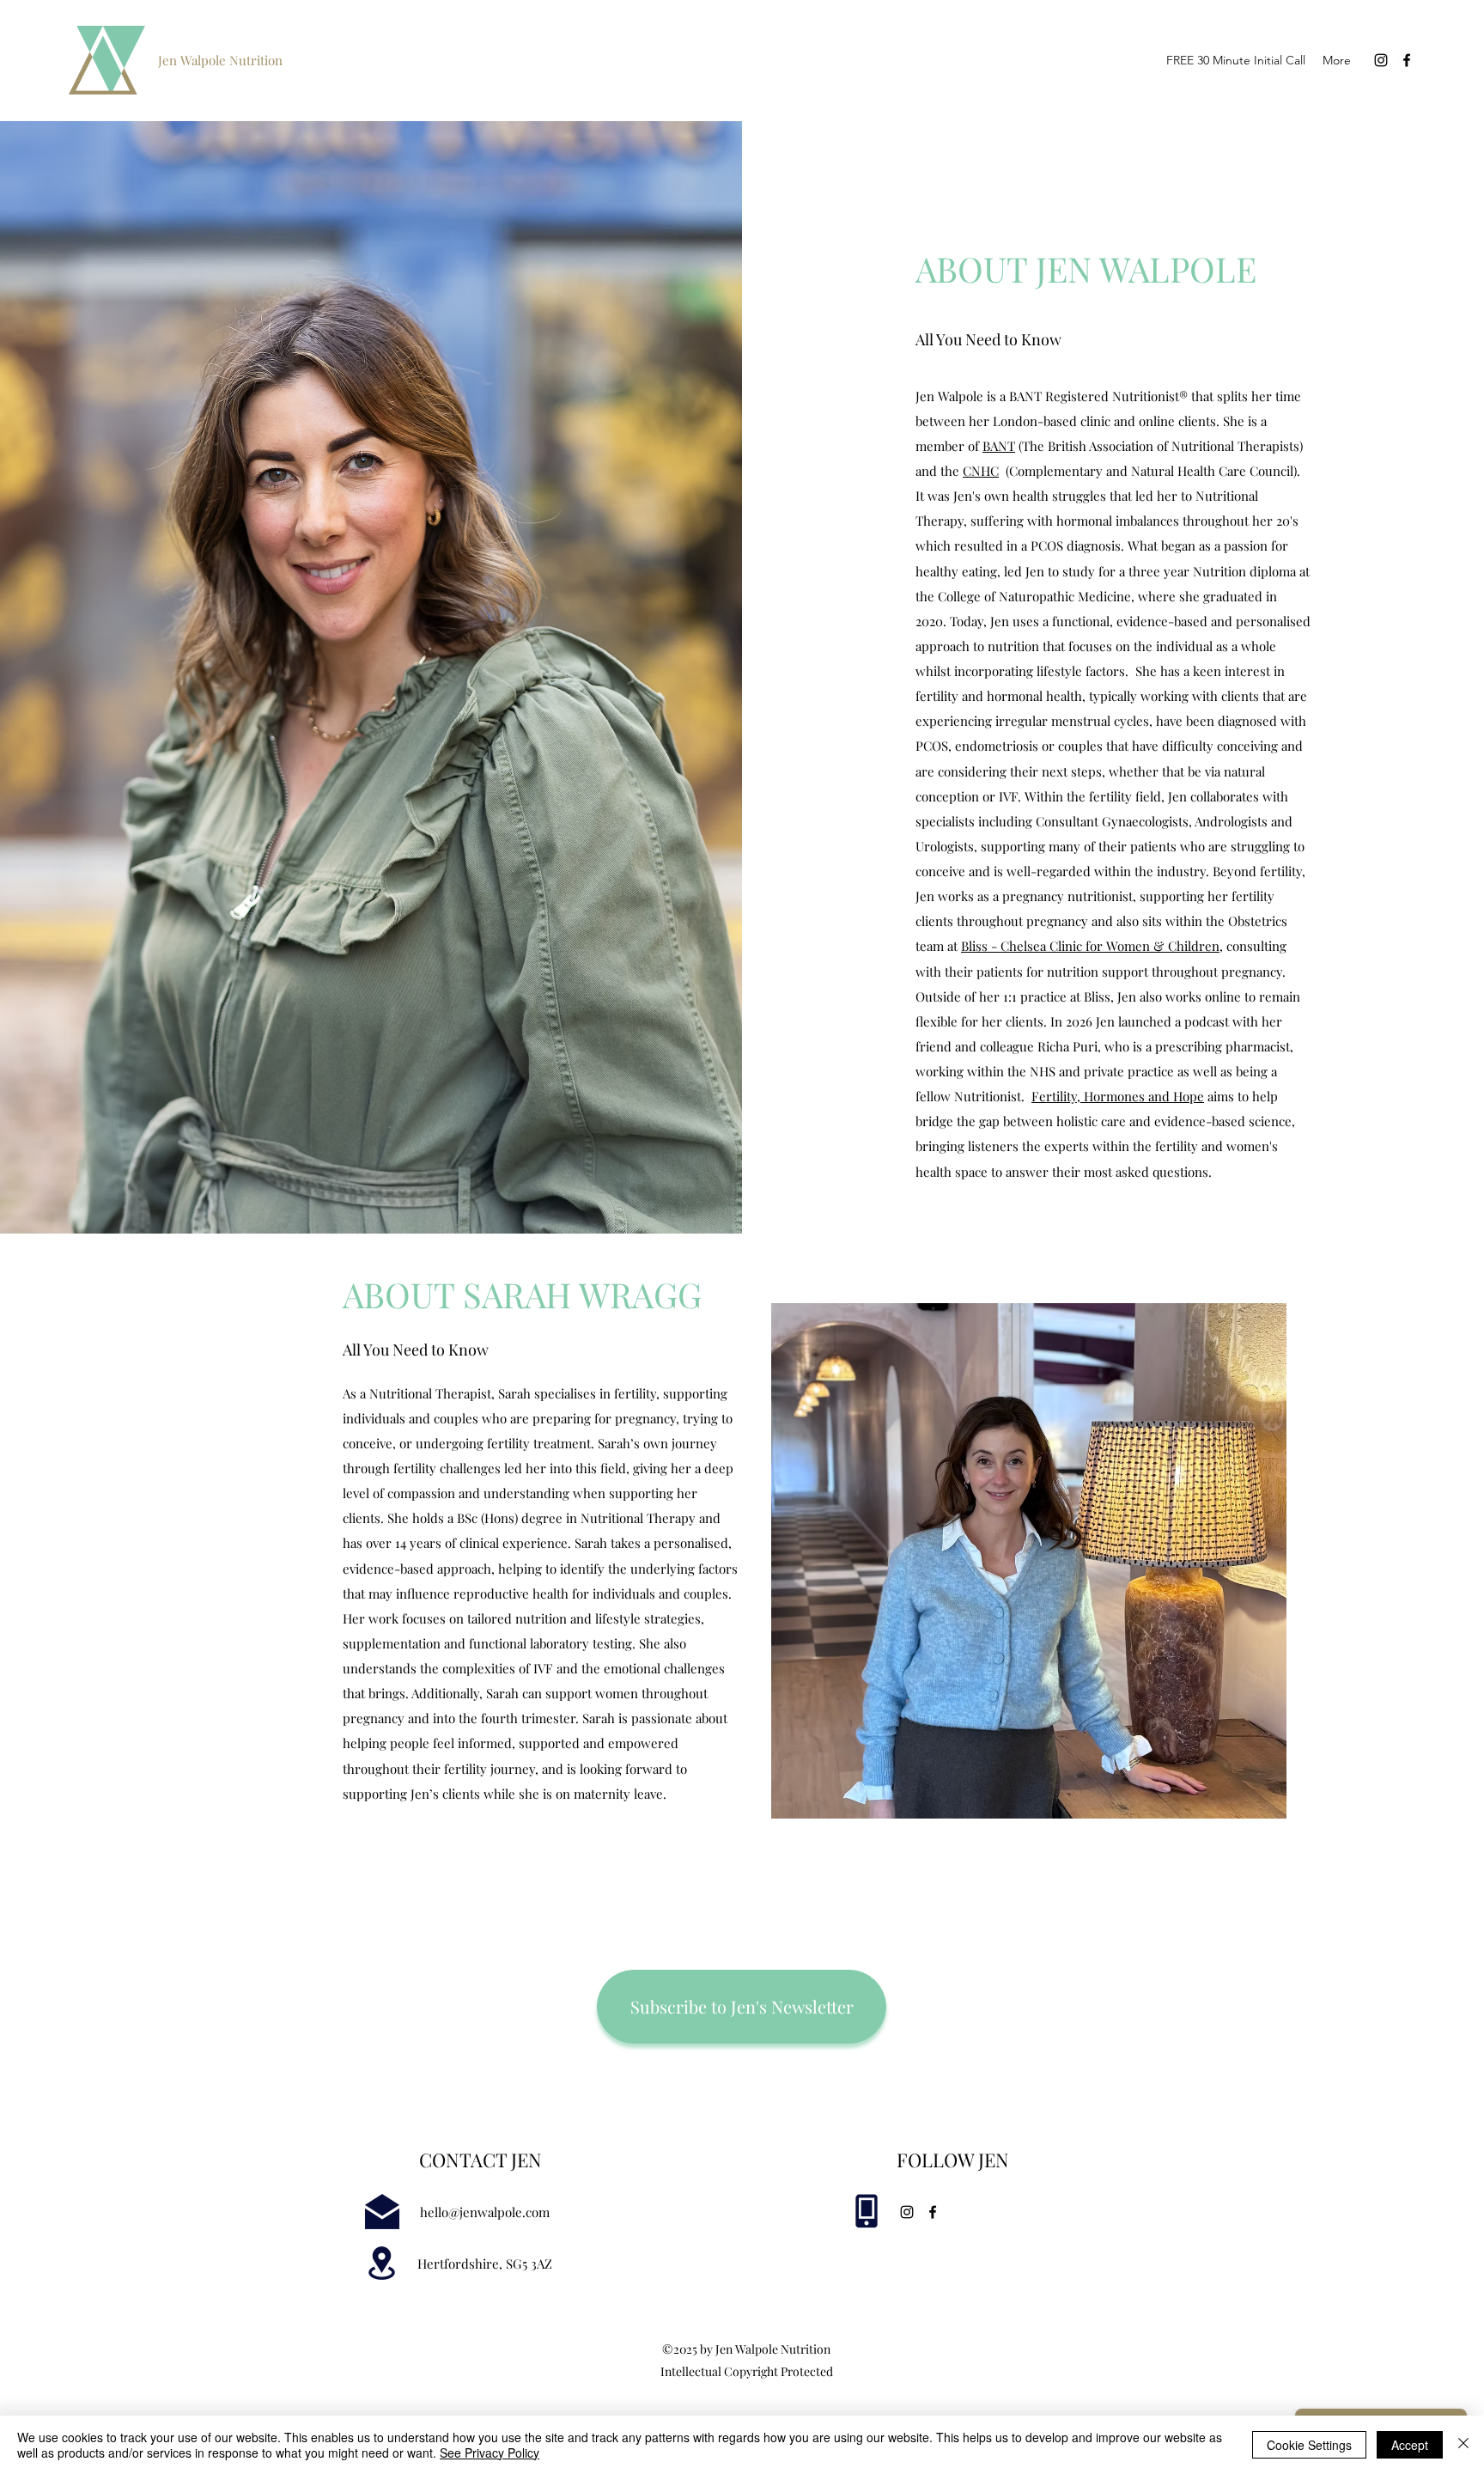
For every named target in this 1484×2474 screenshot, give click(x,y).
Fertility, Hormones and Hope (1118, 1096)
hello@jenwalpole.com (485, 2212)
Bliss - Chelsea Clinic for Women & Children (1090, 946)
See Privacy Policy (490, 2453)
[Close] (1463, 2445)
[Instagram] (1381, 60)
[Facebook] (1407, 60)
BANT (999, 446)
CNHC (981, 471)
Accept (1410, 2445)
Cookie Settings (1309, 2445)
